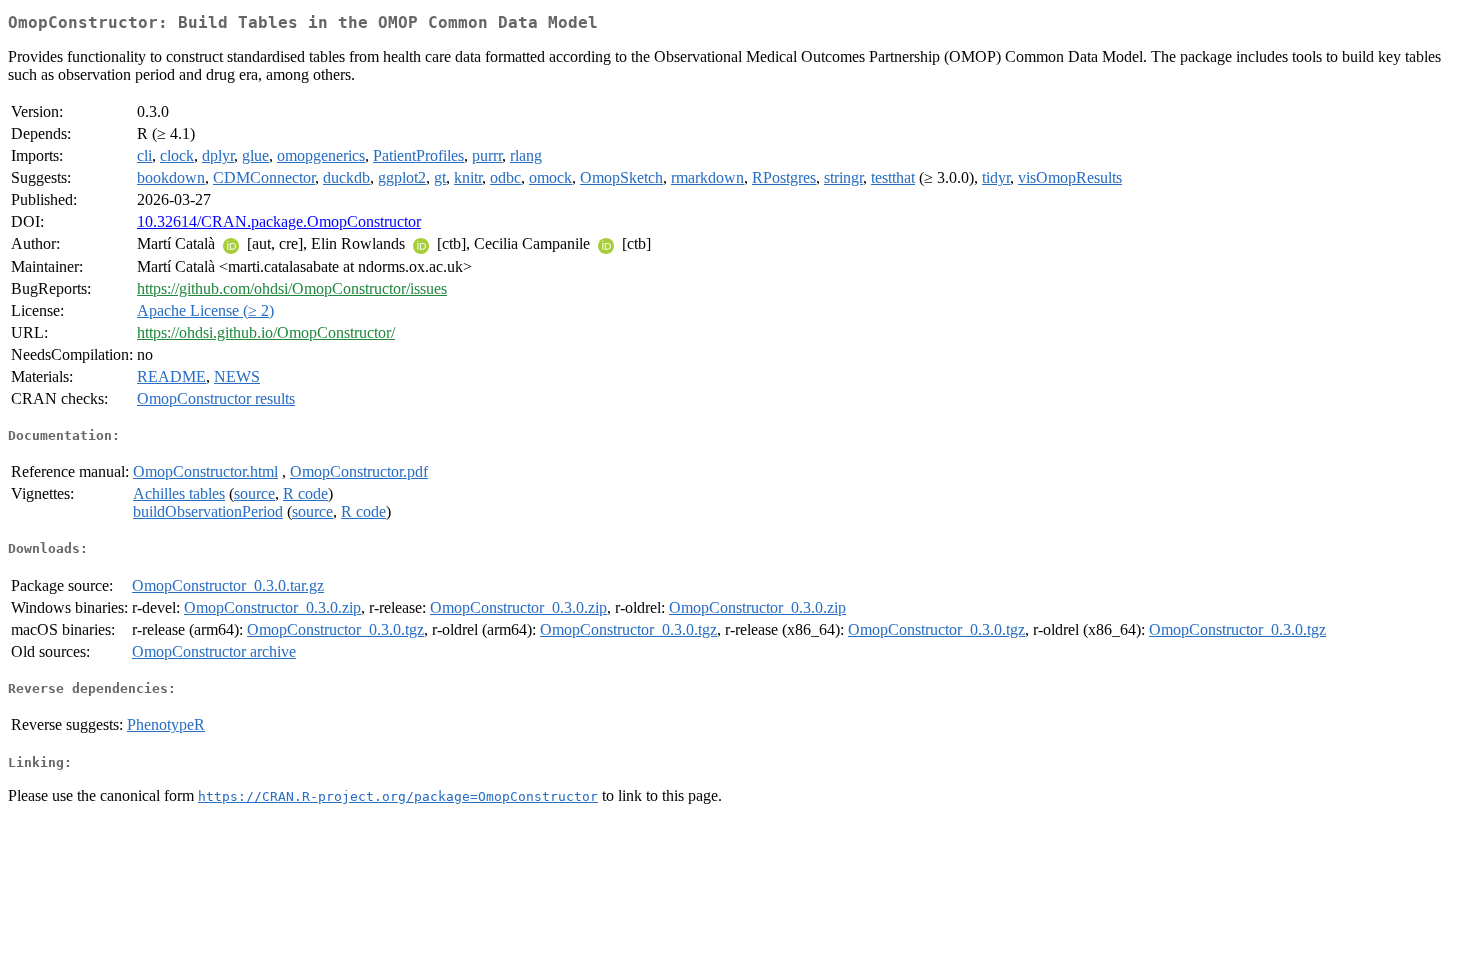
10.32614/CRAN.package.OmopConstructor (279, 221)
